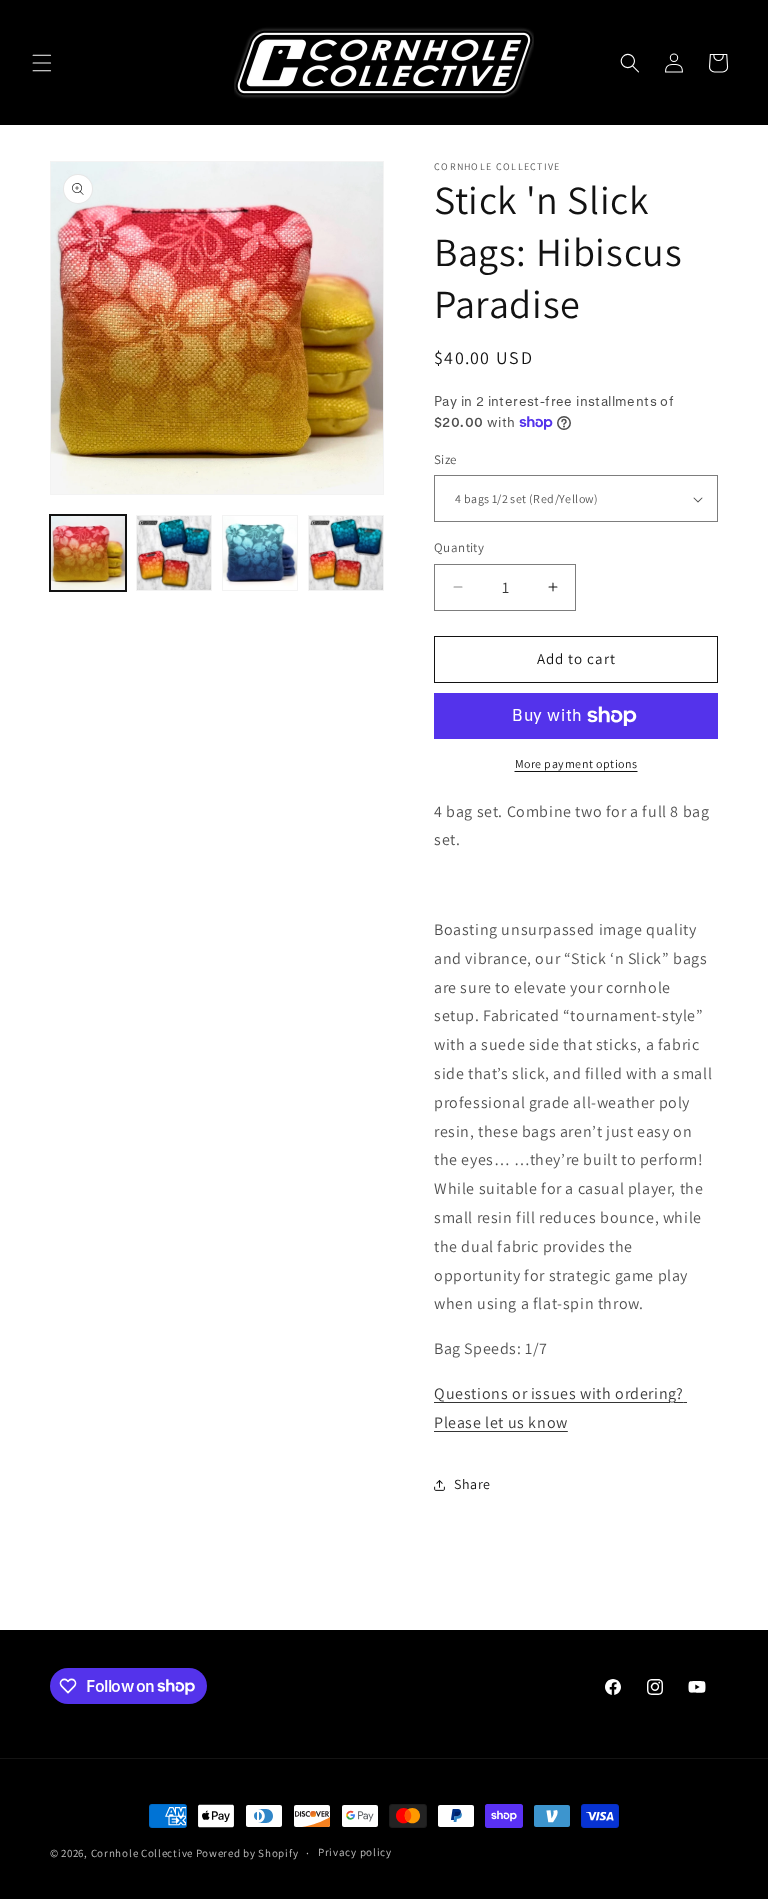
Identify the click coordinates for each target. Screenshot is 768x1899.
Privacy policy (355, 1852)
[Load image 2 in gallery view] (174, 553)
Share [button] (472, 1484)
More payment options (576, 763)
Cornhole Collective (142, 1853)
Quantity (459, 547)
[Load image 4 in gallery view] (346, 553)
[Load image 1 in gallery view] (88, 553)
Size (445, 459)
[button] (42, 63)
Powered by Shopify (247, 1853)
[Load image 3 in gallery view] (260, 553)
